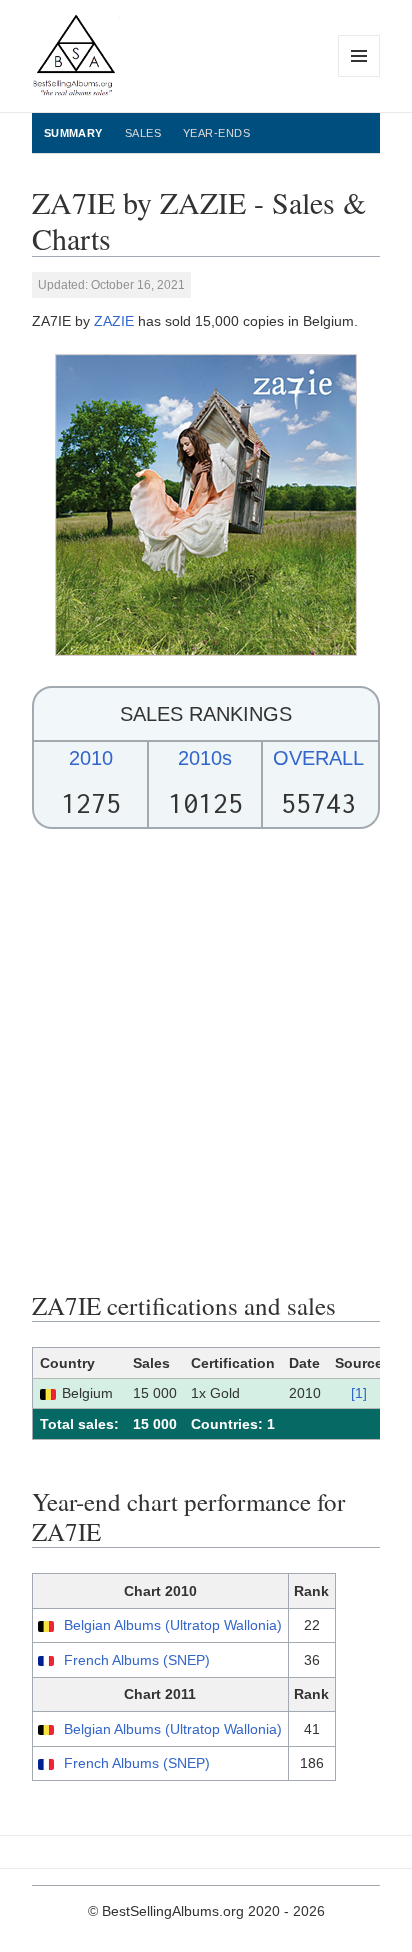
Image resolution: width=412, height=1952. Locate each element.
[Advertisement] (206, 1060)
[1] (359, 1393)
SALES (143, 133)
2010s (205, 758)
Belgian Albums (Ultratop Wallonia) (173, 1625)
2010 (91, 758)
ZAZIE (114, 321)
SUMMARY (73, 133)
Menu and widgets (359, 76)
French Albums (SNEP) (137, 1660)
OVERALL (318, 758)
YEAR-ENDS (216, 133)
